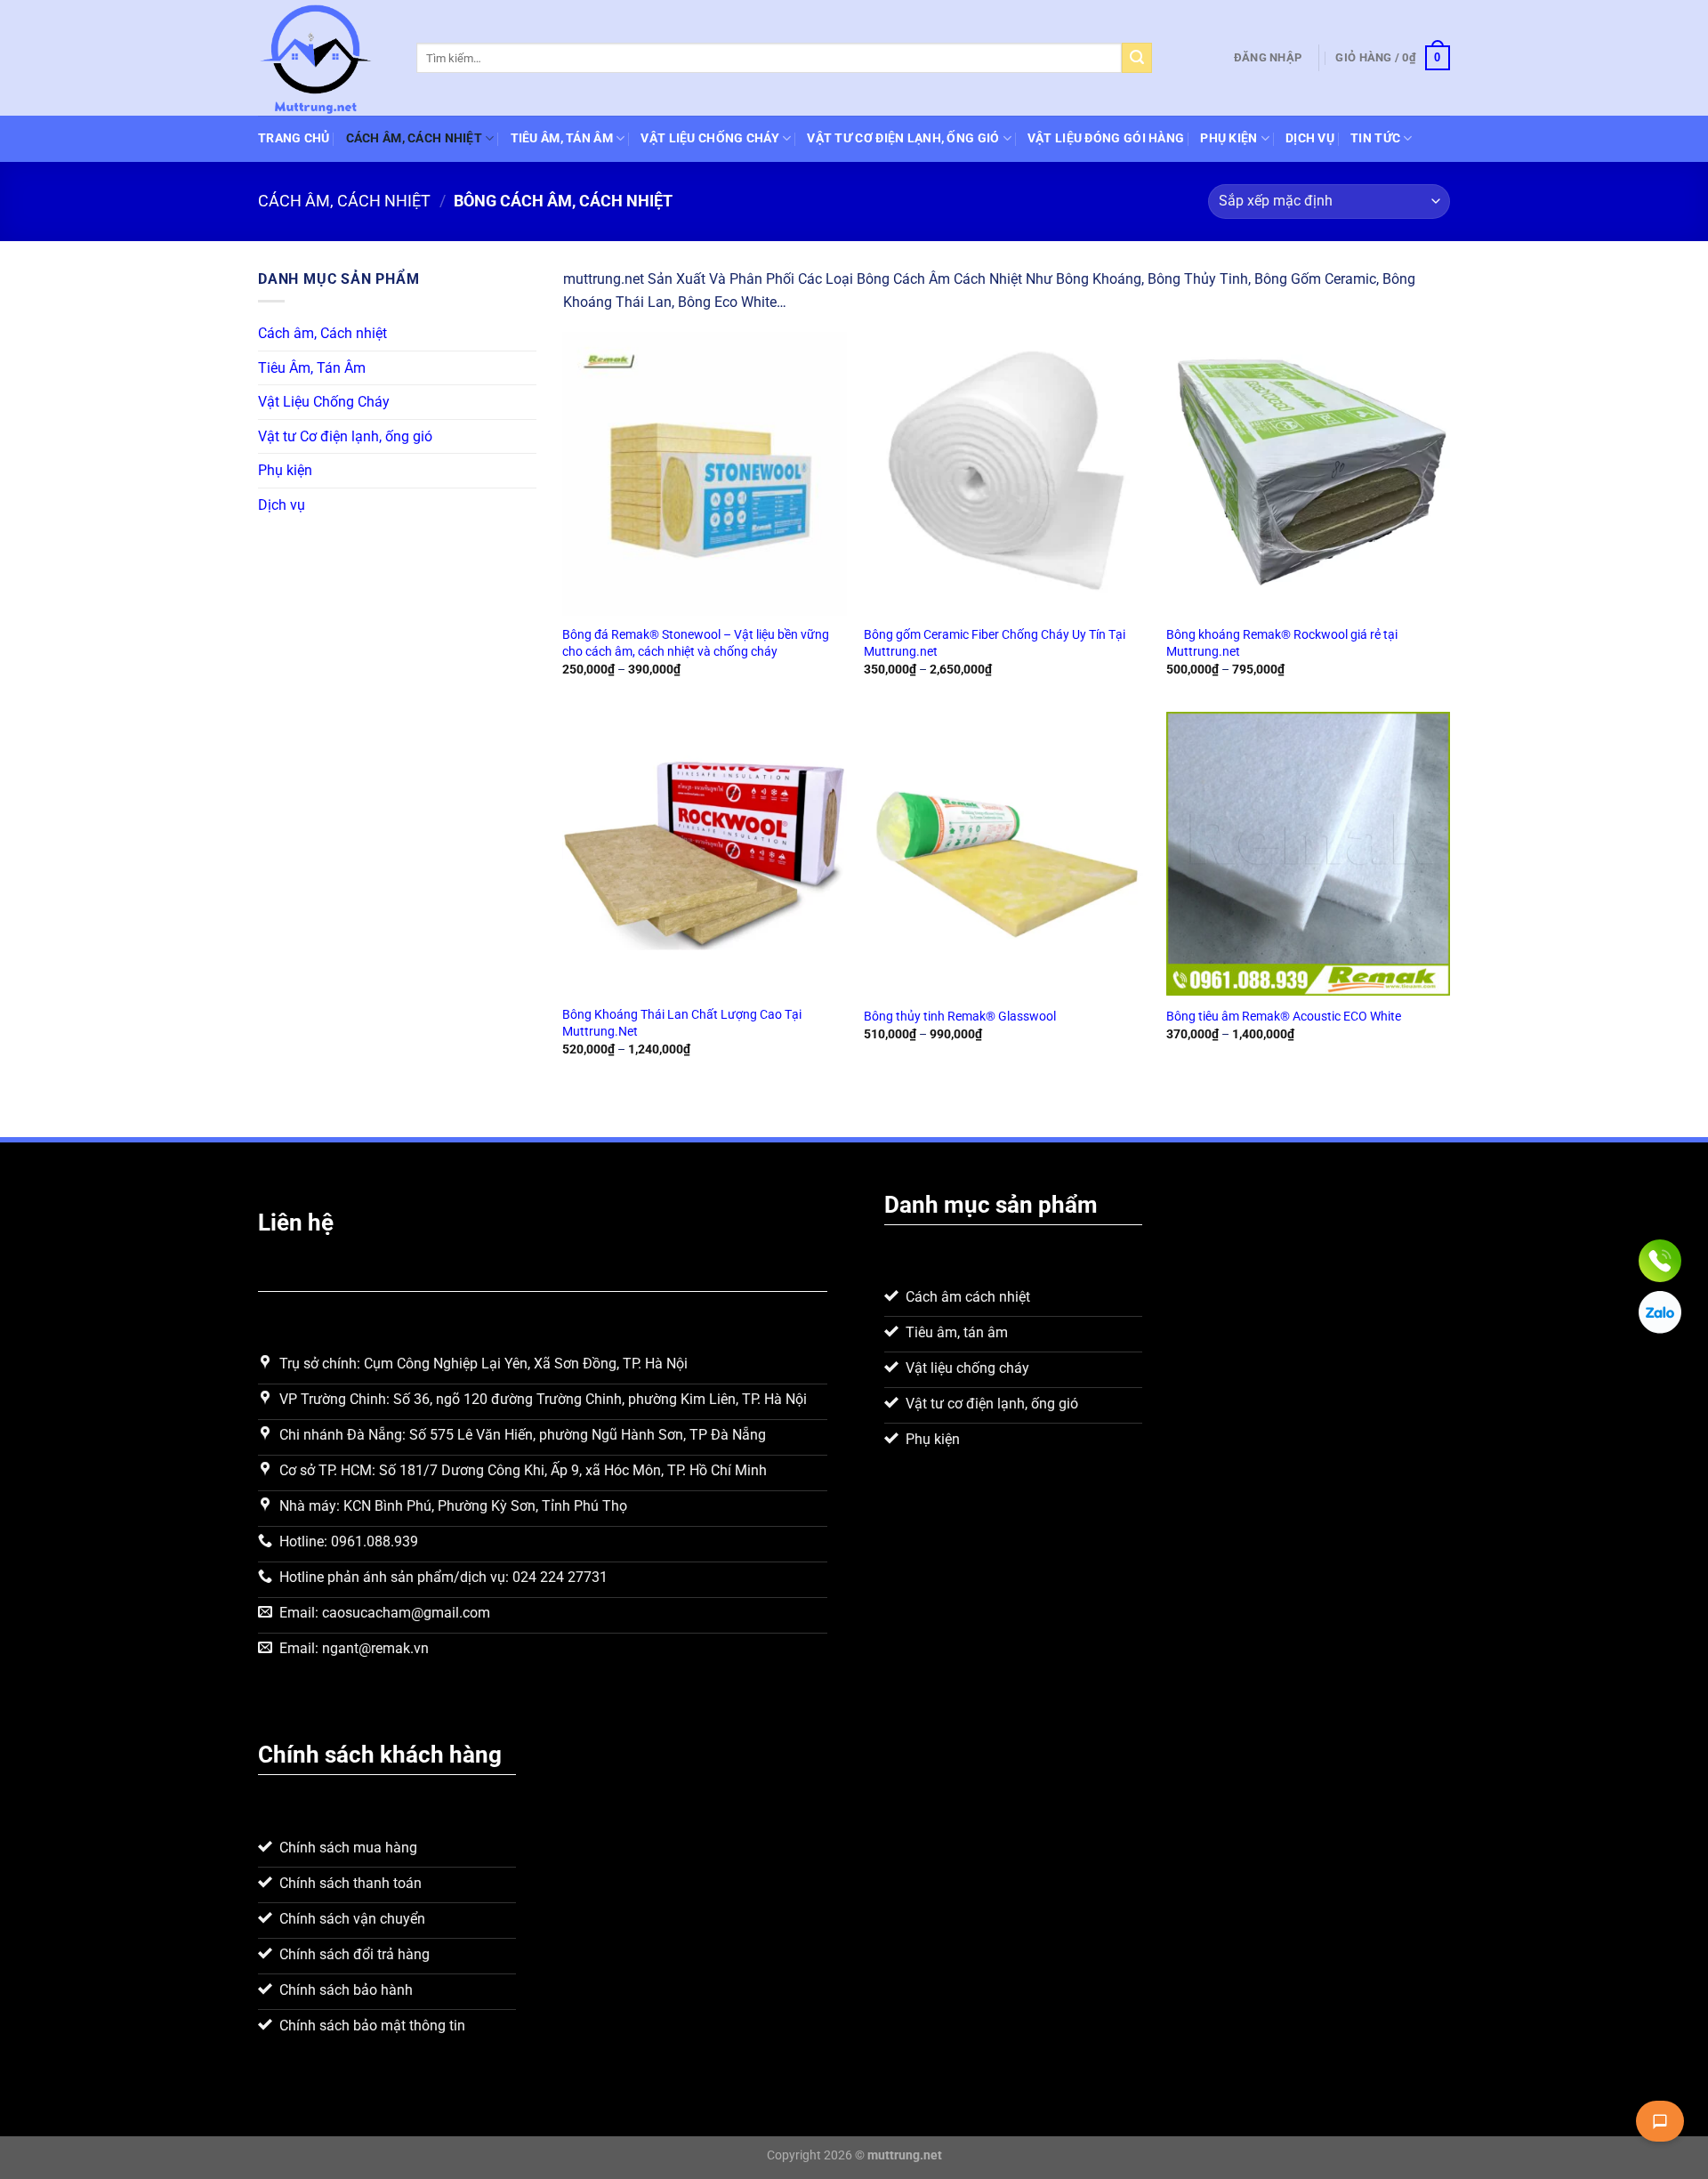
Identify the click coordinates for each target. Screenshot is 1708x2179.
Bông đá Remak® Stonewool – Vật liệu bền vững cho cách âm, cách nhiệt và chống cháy (696, 643)
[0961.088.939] (1660, 1261)
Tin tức (1375, 138)
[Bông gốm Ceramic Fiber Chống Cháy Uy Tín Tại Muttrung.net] (1006, 474)
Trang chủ (294, 138)
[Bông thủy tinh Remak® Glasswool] (1006, 854)
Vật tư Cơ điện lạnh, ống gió (903, 138)
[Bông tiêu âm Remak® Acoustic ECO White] (1309, 854)
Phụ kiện (1229, 138)
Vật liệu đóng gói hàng (1106, 138)
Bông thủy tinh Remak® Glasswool (960, 1017)
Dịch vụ (1310, 138)
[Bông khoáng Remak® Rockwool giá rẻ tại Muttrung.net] (1309, 474)
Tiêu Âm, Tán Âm (562, 138)
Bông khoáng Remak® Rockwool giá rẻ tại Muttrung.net (1282, 643)
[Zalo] (1660, 1312)
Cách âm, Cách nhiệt (414, 138)
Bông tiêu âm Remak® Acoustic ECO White (1284, 1017)
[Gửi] (1137, 58)
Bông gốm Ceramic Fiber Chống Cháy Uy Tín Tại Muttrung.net (995, 643)
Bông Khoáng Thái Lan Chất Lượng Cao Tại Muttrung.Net (682, 1023)
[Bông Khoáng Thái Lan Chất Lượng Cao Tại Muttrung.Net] (705, 854)
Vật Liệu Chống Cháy (709, 138)
